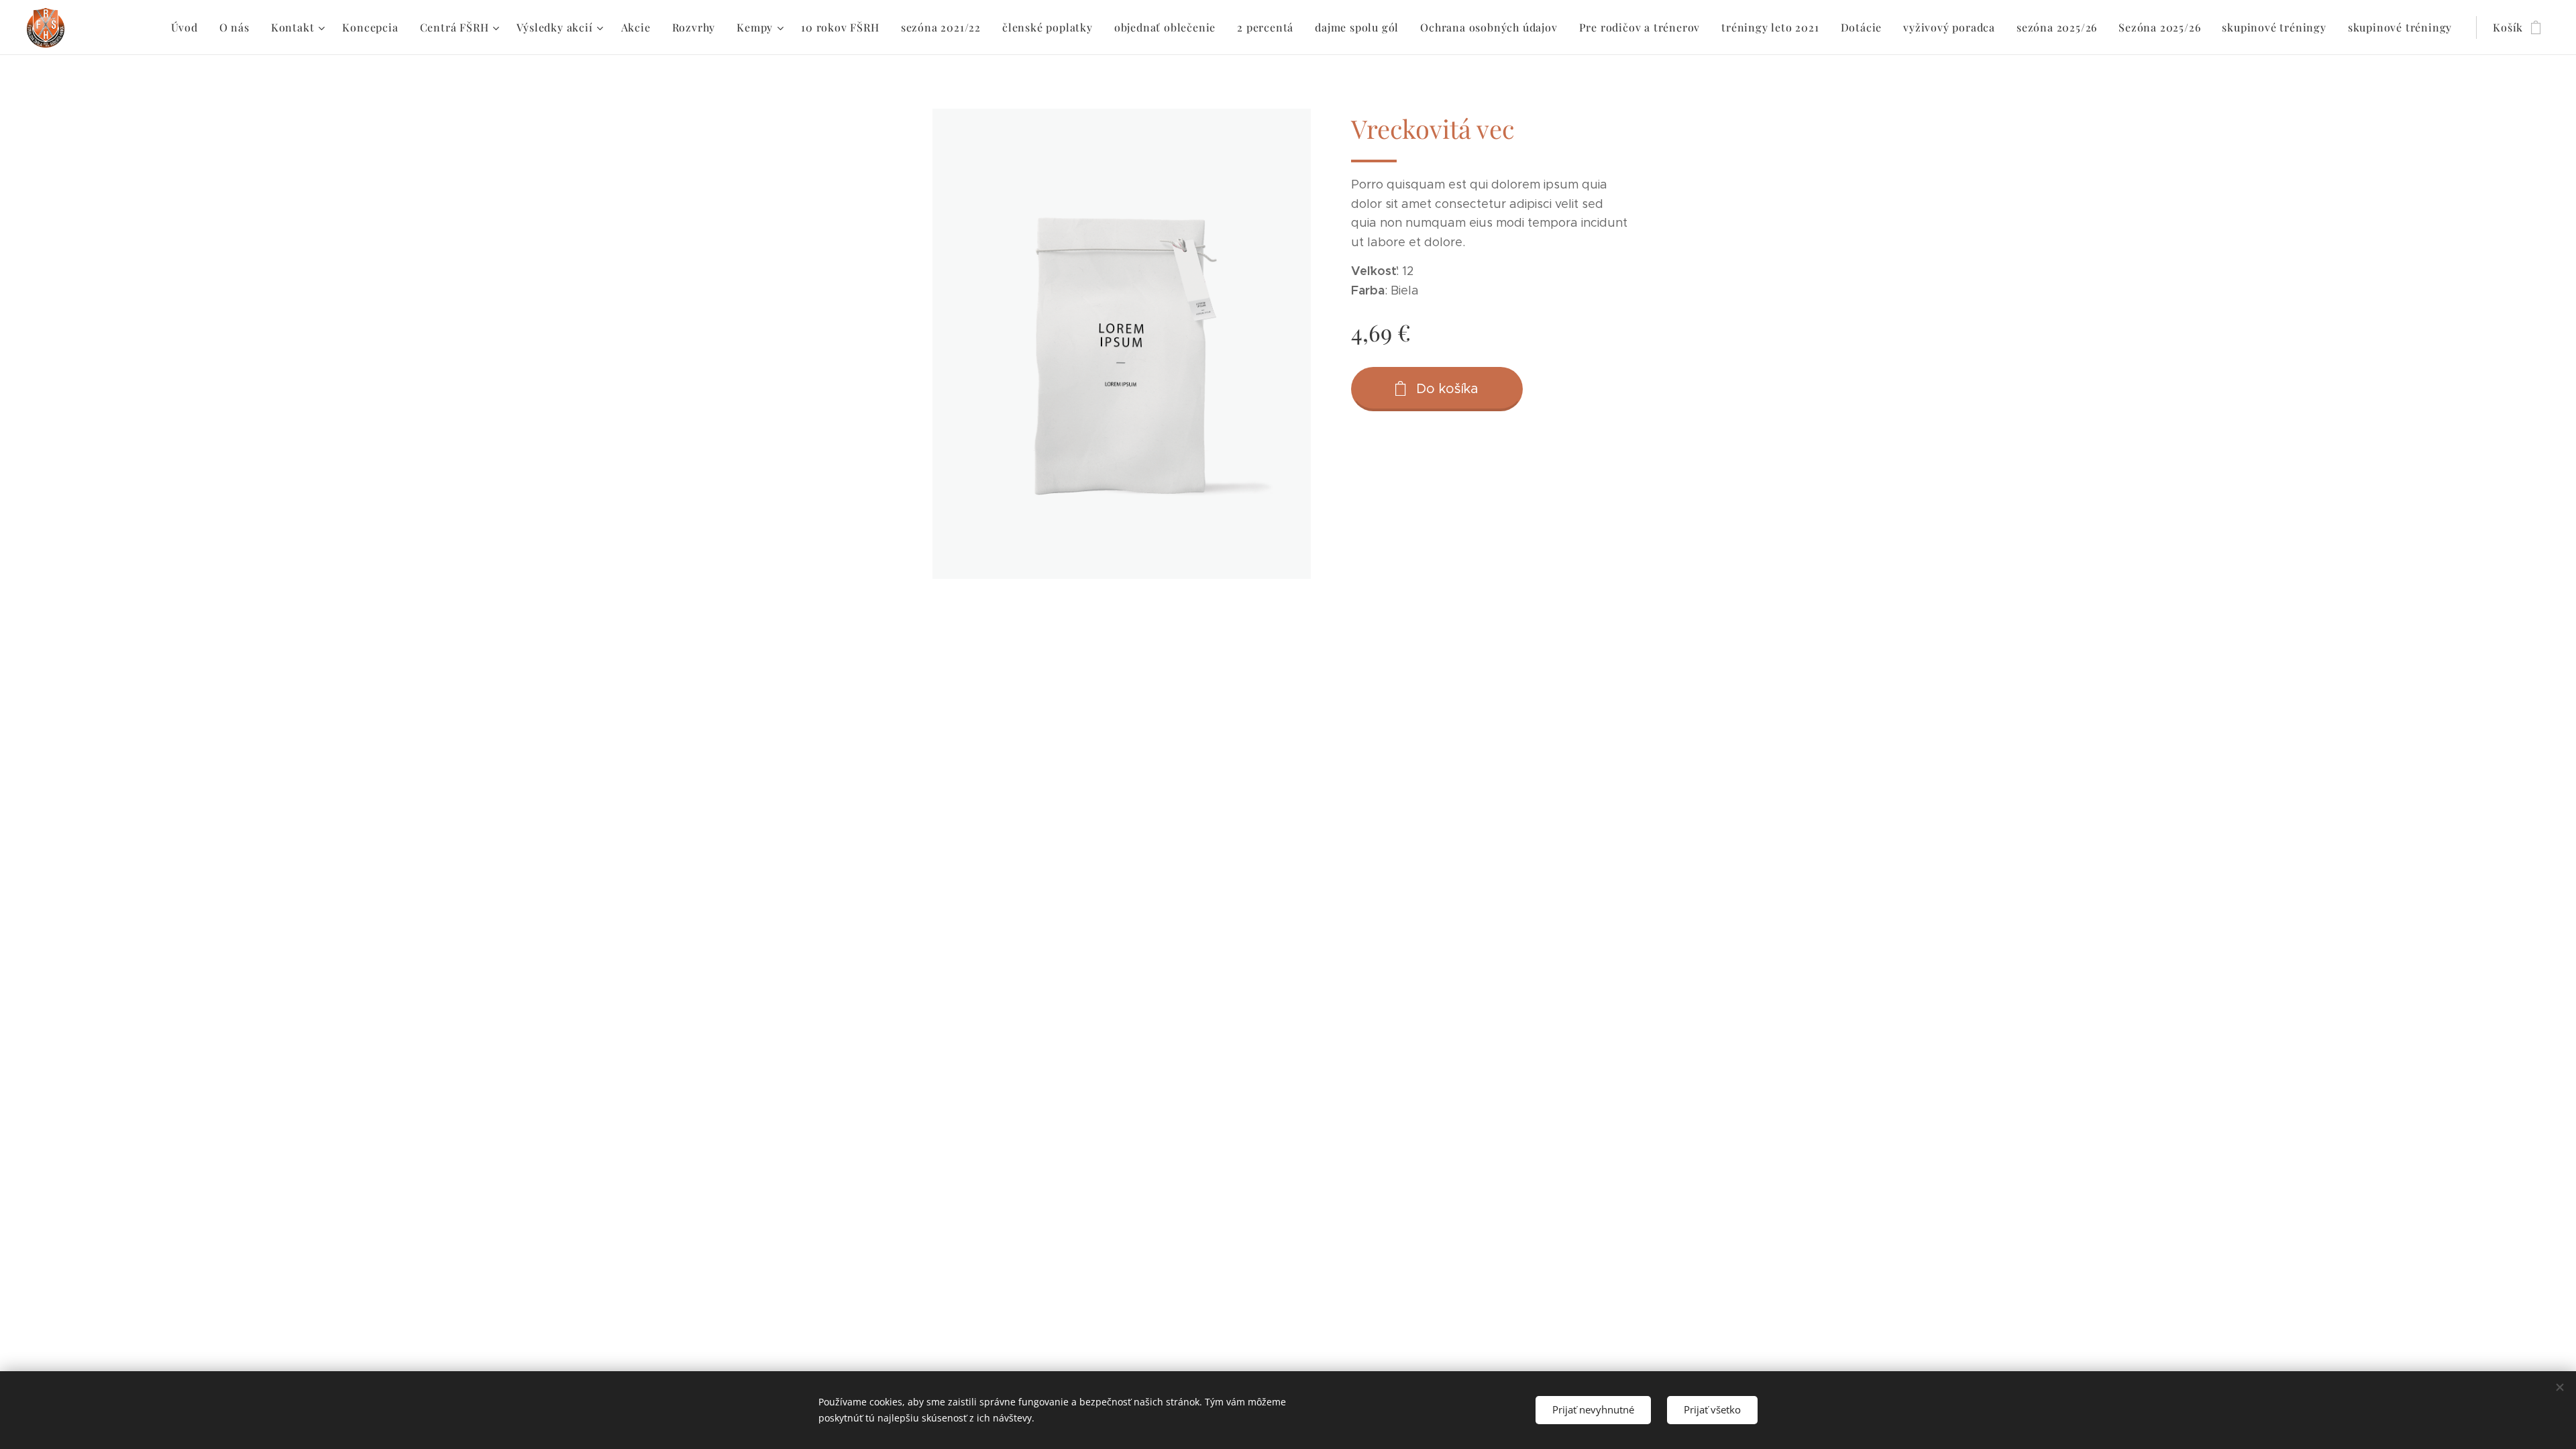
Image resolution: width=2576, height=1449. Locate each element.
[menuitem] (188, 28)
